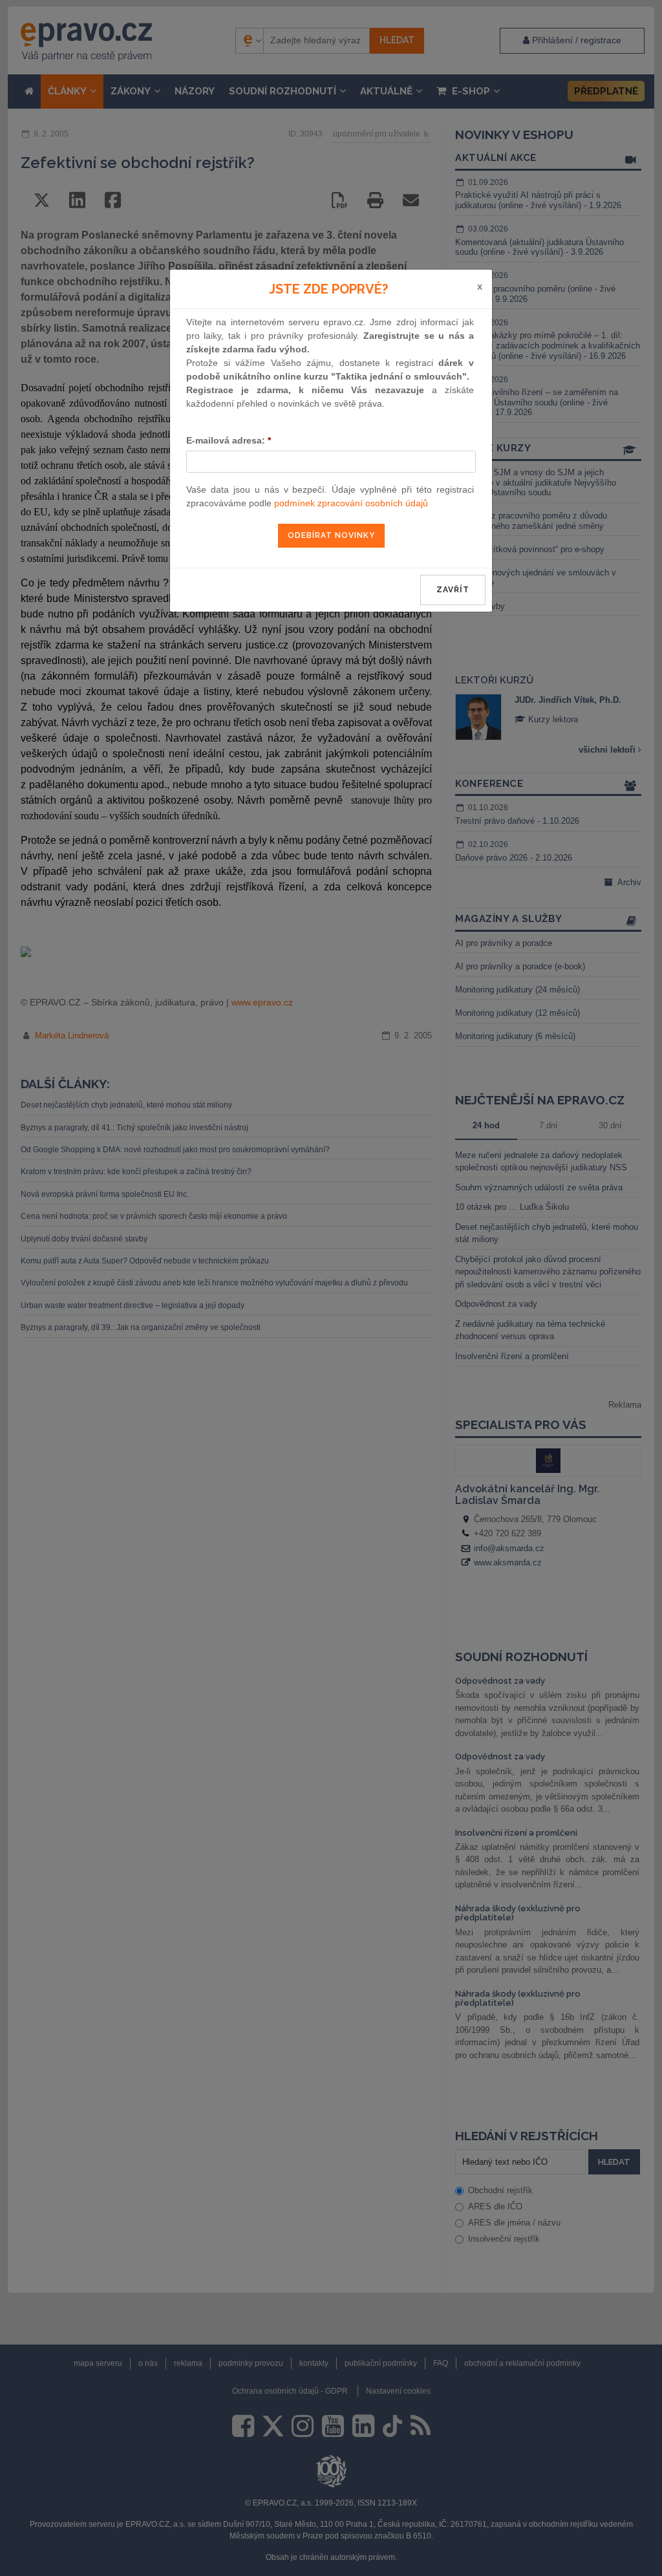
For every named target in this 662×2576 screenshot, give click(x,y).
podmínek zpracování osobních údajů (351, 503)
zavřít (453, 590)
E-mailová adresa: (229, 440)
